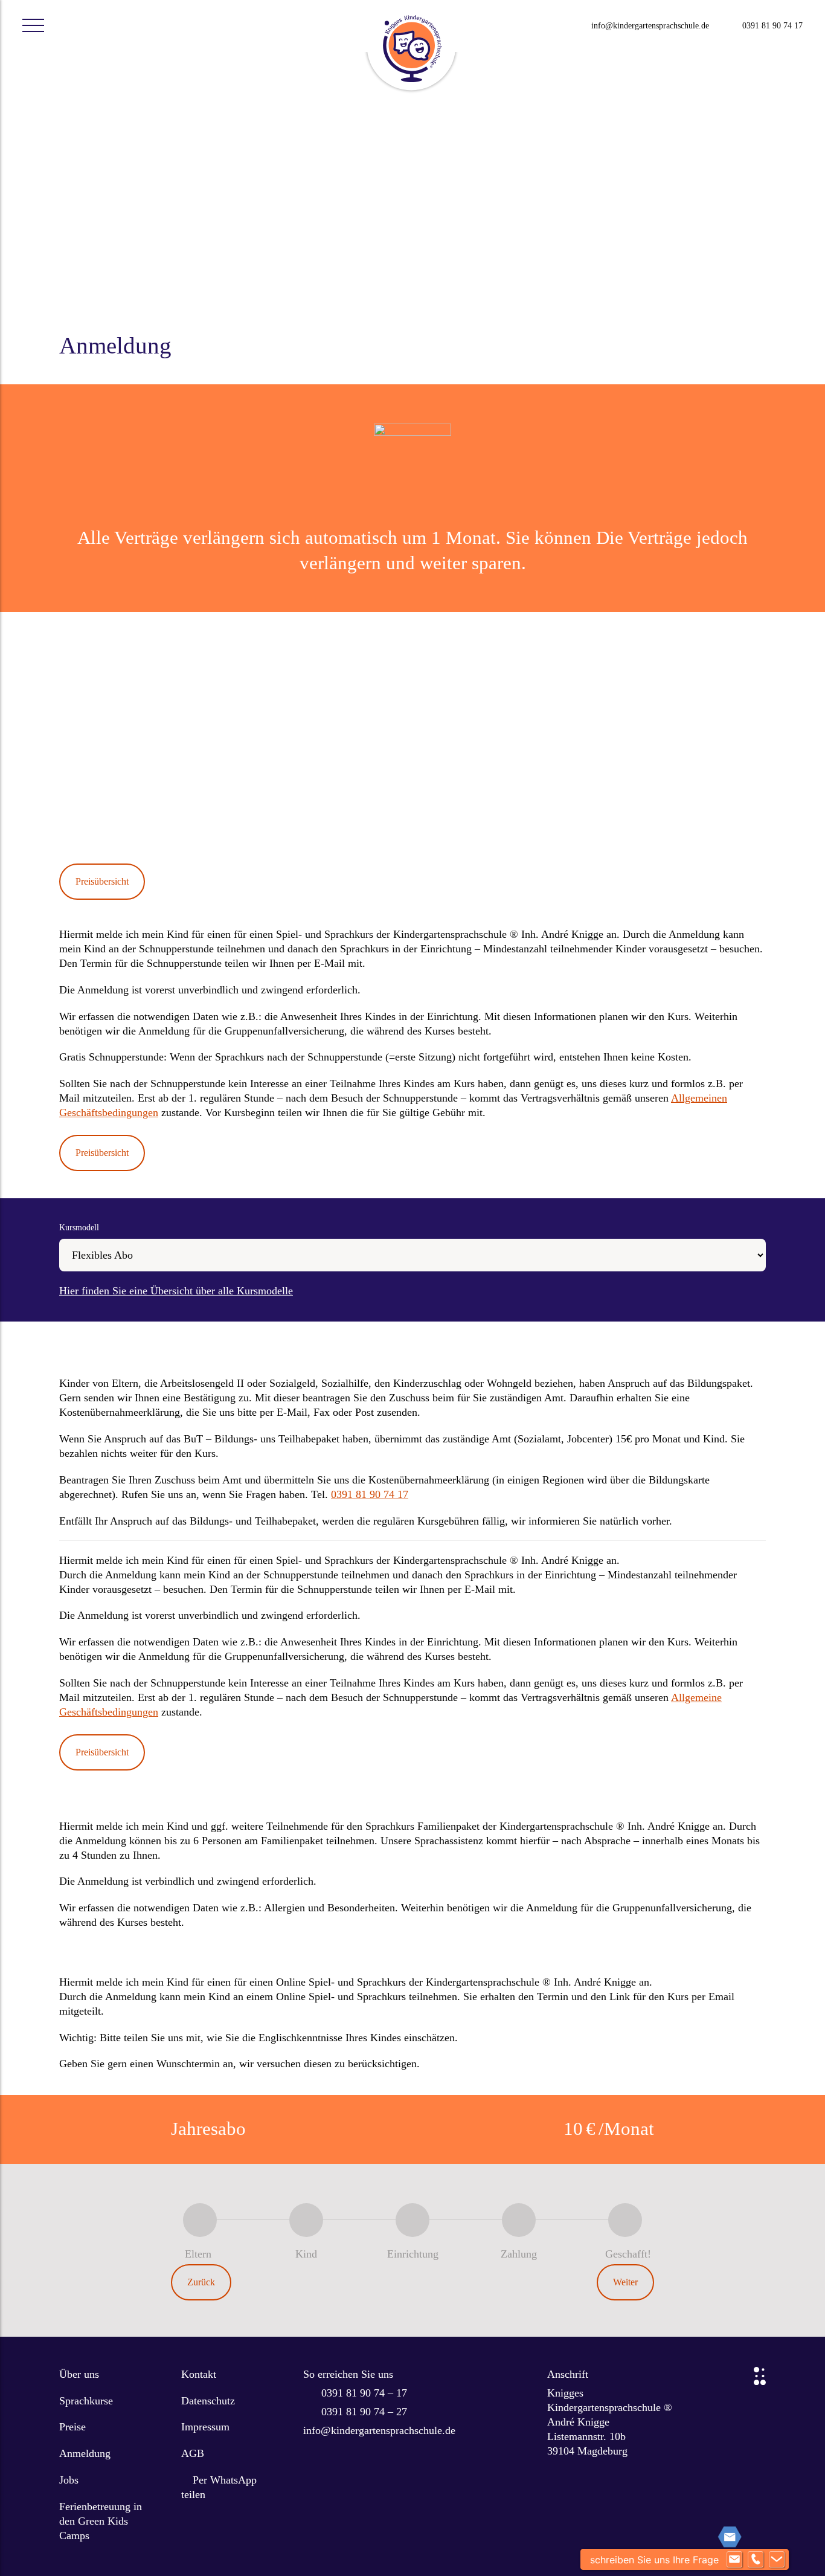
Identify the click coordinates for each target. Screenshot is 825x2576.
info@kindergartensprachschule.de (650, 26)
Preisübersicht (102, 881)
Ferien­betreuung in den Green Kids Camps (101, 2521)
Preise (72, 2427)
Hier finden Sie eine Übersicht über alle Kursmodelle (176, 1291)
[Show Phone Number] (756, 2560)
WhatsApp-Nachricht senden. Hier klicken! (166, 829)
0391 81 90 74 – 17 (364, 2393)
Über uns (79, 2374)
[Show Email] (734, 2560)
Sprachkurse (86, 2401)
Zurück (201, 2282)
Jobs (69, 2480)
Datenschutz (208, 2401)
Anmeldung (85, 2453)
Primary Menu (33, 26)
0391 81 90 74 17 (772, 26)
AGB (193, 2453)
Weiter (625, 2282)
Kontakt (199, 2374)
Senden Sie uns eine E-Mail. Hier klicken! (164, 776)
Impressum (205, 2427)
